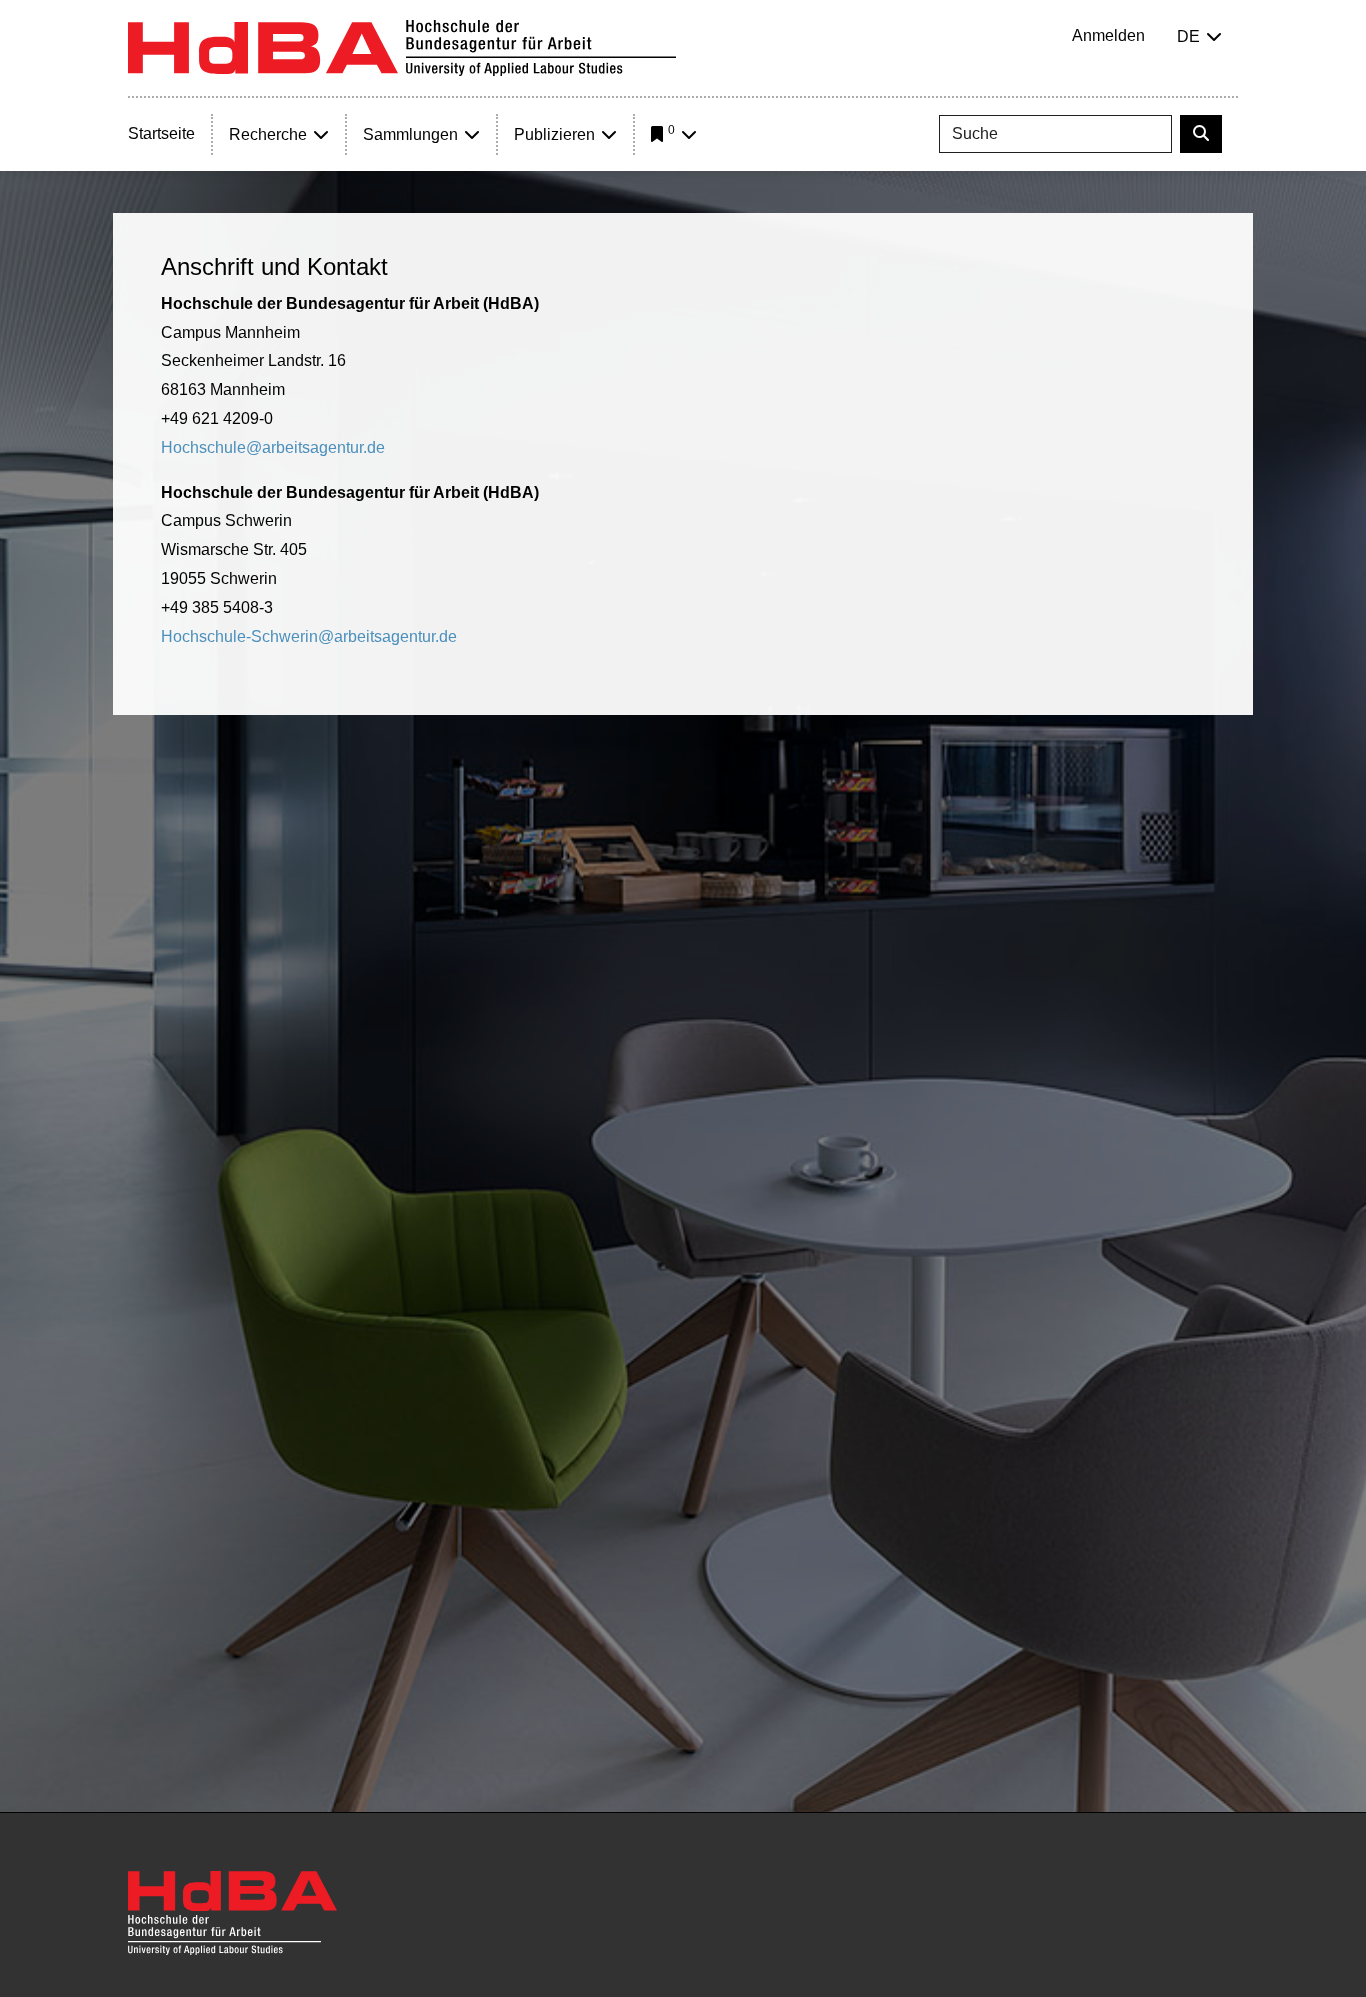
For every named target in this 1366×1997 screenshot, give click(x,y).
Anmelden (1108, 35)
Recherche (268, 134)
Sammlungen (410, 134)
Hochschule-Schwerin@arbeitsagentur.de (309, 636)
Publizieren (554, 134)
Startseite (161, 133)
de (1188, 36)
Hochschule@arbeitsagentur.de (273, 447)
